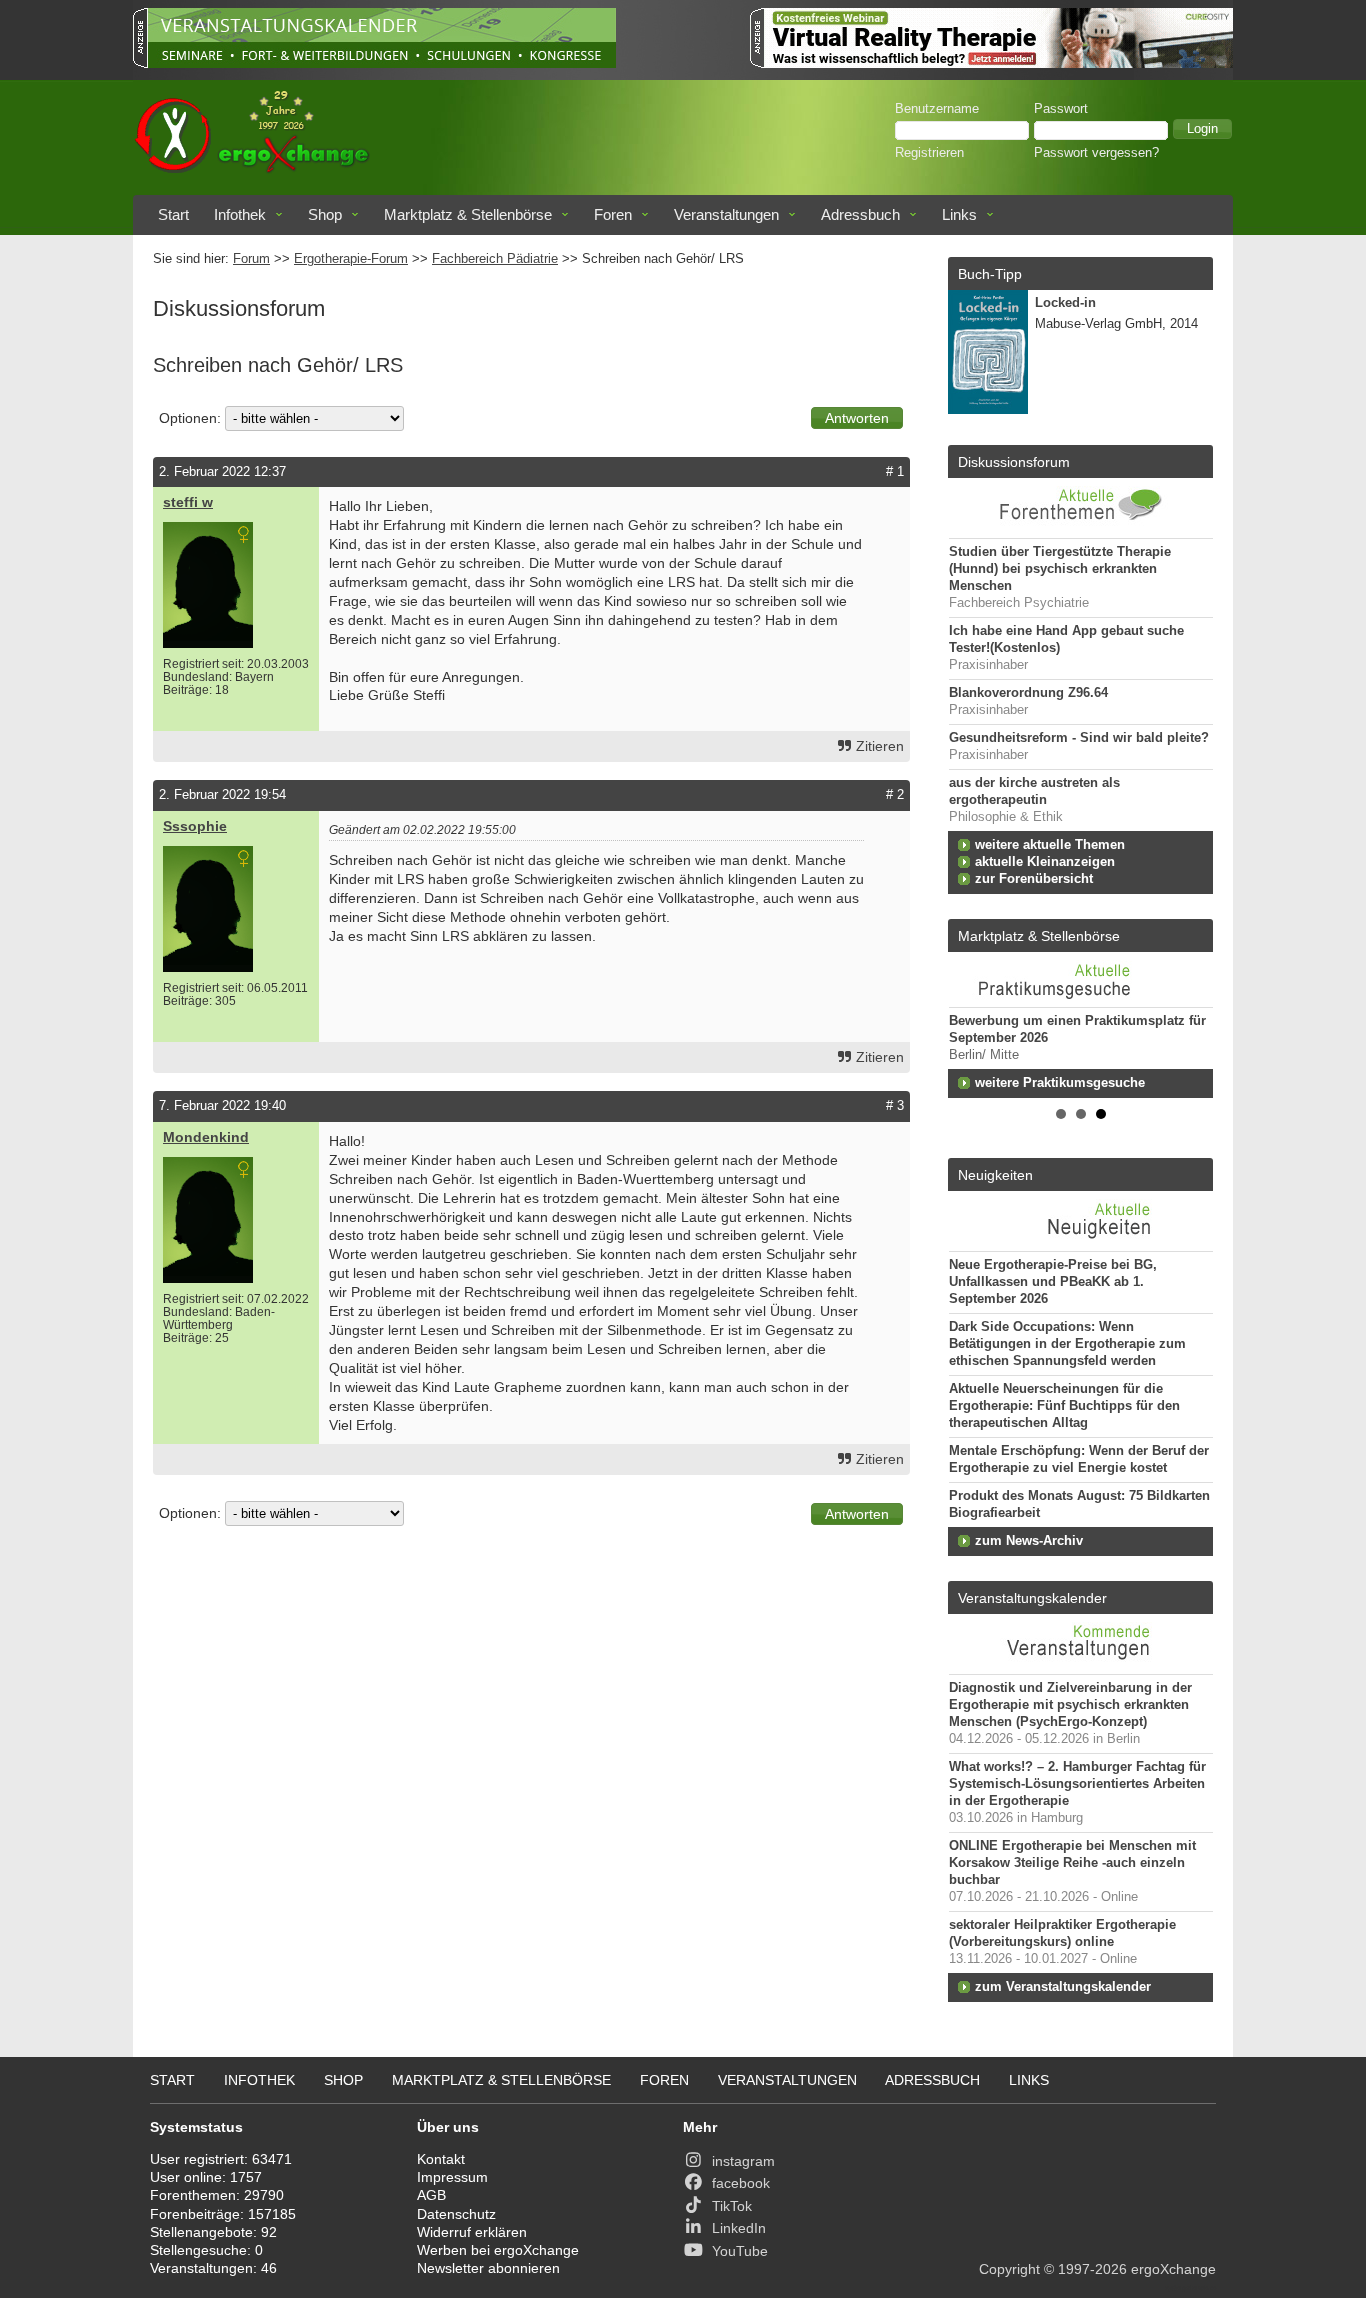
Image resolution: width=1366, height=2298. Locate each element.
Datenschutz (456, 2214)
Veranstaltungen (726, 214)
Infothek (240, 214)
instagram (743, 2161)
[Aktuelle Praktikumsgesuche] (1080, 979)
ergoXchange (1173, 2269)
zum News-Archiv (1029, 1541)
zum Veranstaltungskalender (1063, 1987)
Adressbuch (860, 214)
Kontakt (441, 2159)
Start (173, 214)
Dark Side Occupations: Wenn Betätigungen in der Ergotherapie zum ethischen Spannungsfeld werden (1067, 1344)
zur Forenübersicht (1034, 879)
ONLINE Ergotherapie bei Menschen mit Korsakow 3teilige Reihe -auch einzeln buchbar (1072, 1863)
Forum (251, 259)
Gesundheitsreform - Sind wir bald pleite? (1079, 738)
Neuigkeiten (995, 1175)
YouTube (740, 2251)
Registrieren (929, 153)
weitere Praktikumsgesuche (1060, 1083)
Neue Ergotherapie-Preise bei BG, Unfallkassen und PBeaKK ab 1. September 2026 (1053, 1282)
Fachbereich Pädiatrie (495, 259)
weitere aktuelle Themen (1050, 845)
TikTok (732, 2206)
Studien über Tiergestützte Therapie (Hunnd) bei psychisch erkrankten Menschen (1060, 569)
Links (959, 214)
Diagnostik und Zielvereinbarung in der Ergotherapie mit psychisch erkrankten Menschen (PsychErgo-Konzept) (1070, 1705)
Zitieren (880, 746)
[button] (1202, 129)
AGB (431, 2195)
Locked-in (1065, 303)
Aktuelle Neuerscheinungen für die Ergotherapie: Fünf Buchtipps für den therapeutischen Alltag (1064, 1406)
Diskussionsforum (1014, 462)
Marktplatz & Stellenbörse (468, 214)
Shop (325, 214)
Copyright (1009, 2269)
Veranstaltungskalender (1032, 1598)
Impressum (452, 2177)
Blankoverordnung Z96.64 (1028, 693)
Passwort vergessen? (1096, 153)
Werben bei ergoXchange (498, 2250)
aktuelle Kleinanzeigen (1045, 862)
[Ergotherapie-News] (1080, 1241)
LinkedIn (739, 2228)
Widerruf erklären (472, 2232)
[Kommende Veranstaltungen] (1080, 1664)
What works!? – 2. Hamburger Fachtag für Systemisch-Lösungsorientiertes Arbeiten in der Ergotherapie (1077, 1784)
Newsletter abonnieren (488, 2268)
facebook (741, 2183)
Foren (613, 214)
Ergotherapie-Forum (351, 259)
